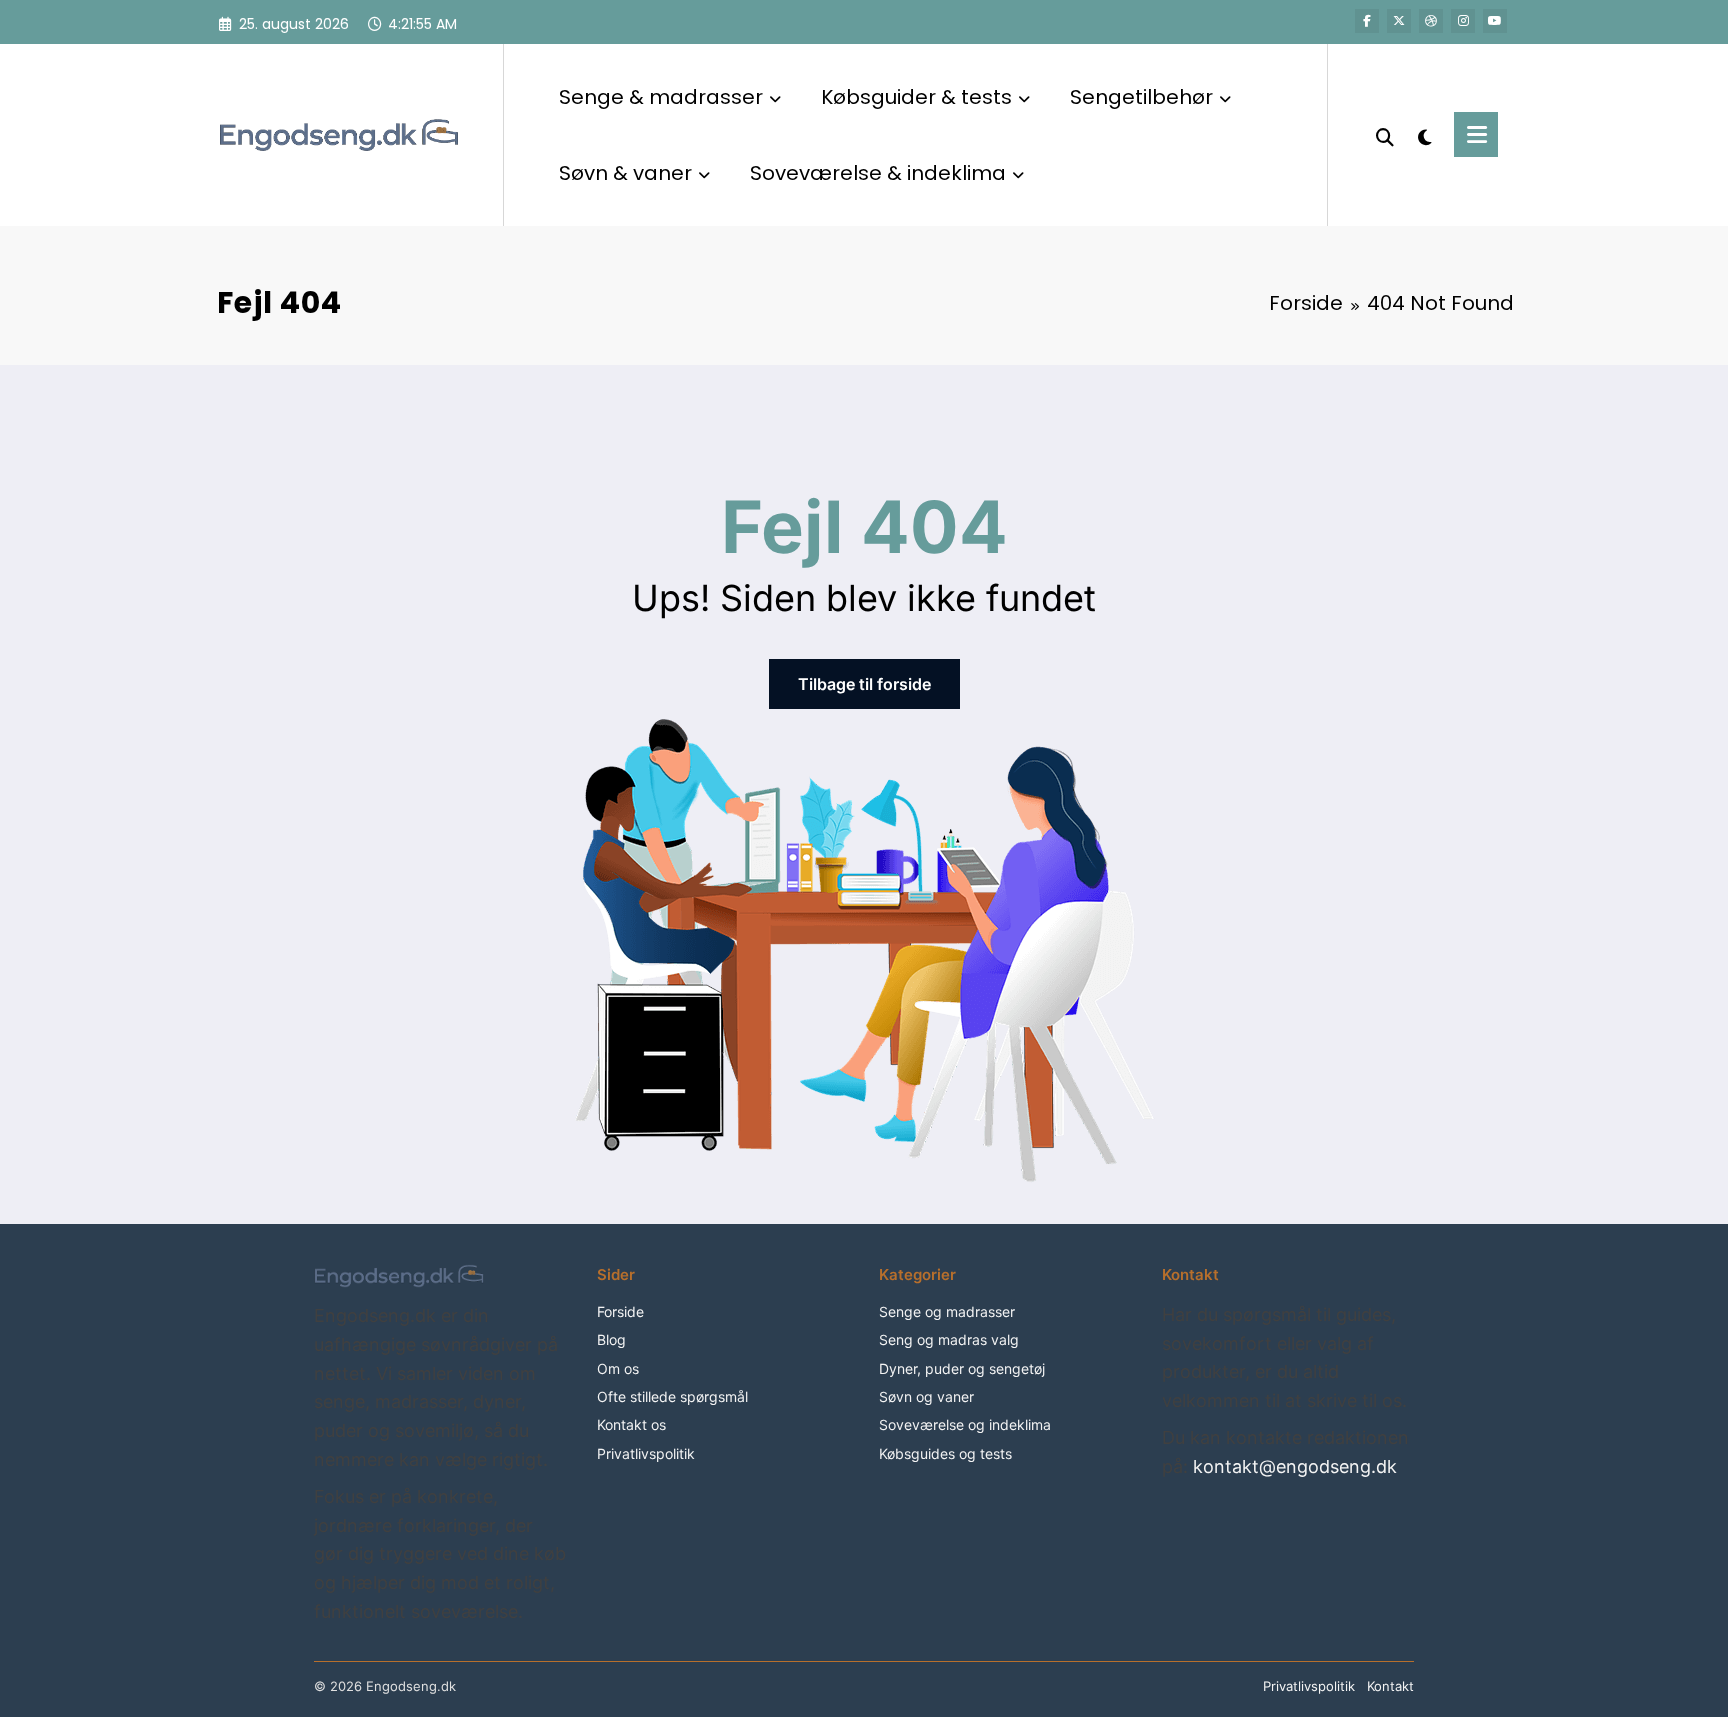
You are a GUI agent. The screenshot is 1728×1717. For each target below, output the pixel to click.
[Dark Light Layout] (1424, 135)
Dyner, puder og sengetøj (962, 1368)
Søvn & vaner (625, 173)
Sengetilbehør (1141, 97)
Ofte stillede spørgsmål (672, 1396)
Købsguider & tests (916, 97)
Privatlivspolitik (646, 1453)
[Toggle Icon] (1476, 134)
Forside (620, 1311)
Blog (611, 1339)
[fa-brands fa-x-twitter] (1399, 21)
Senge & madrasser (661, 97)
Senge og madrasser (947, 1311)
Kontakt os (631, 1424)
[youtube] (1495, 21)
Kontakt (1390, 1686)
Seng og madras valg (949, 1339)
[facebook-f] (1367, 21)
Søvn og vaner (926, 1396)
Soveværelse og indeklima (965, 1424)
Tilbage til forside (864, 684)
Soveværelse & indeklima (878, 173)
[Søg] (1385, 135)
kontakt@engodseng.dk (1295, 1466)
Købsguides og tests (945, 1453)
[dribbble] (1431, 21)
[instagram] (1463, 21)
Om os (618, 1368)
